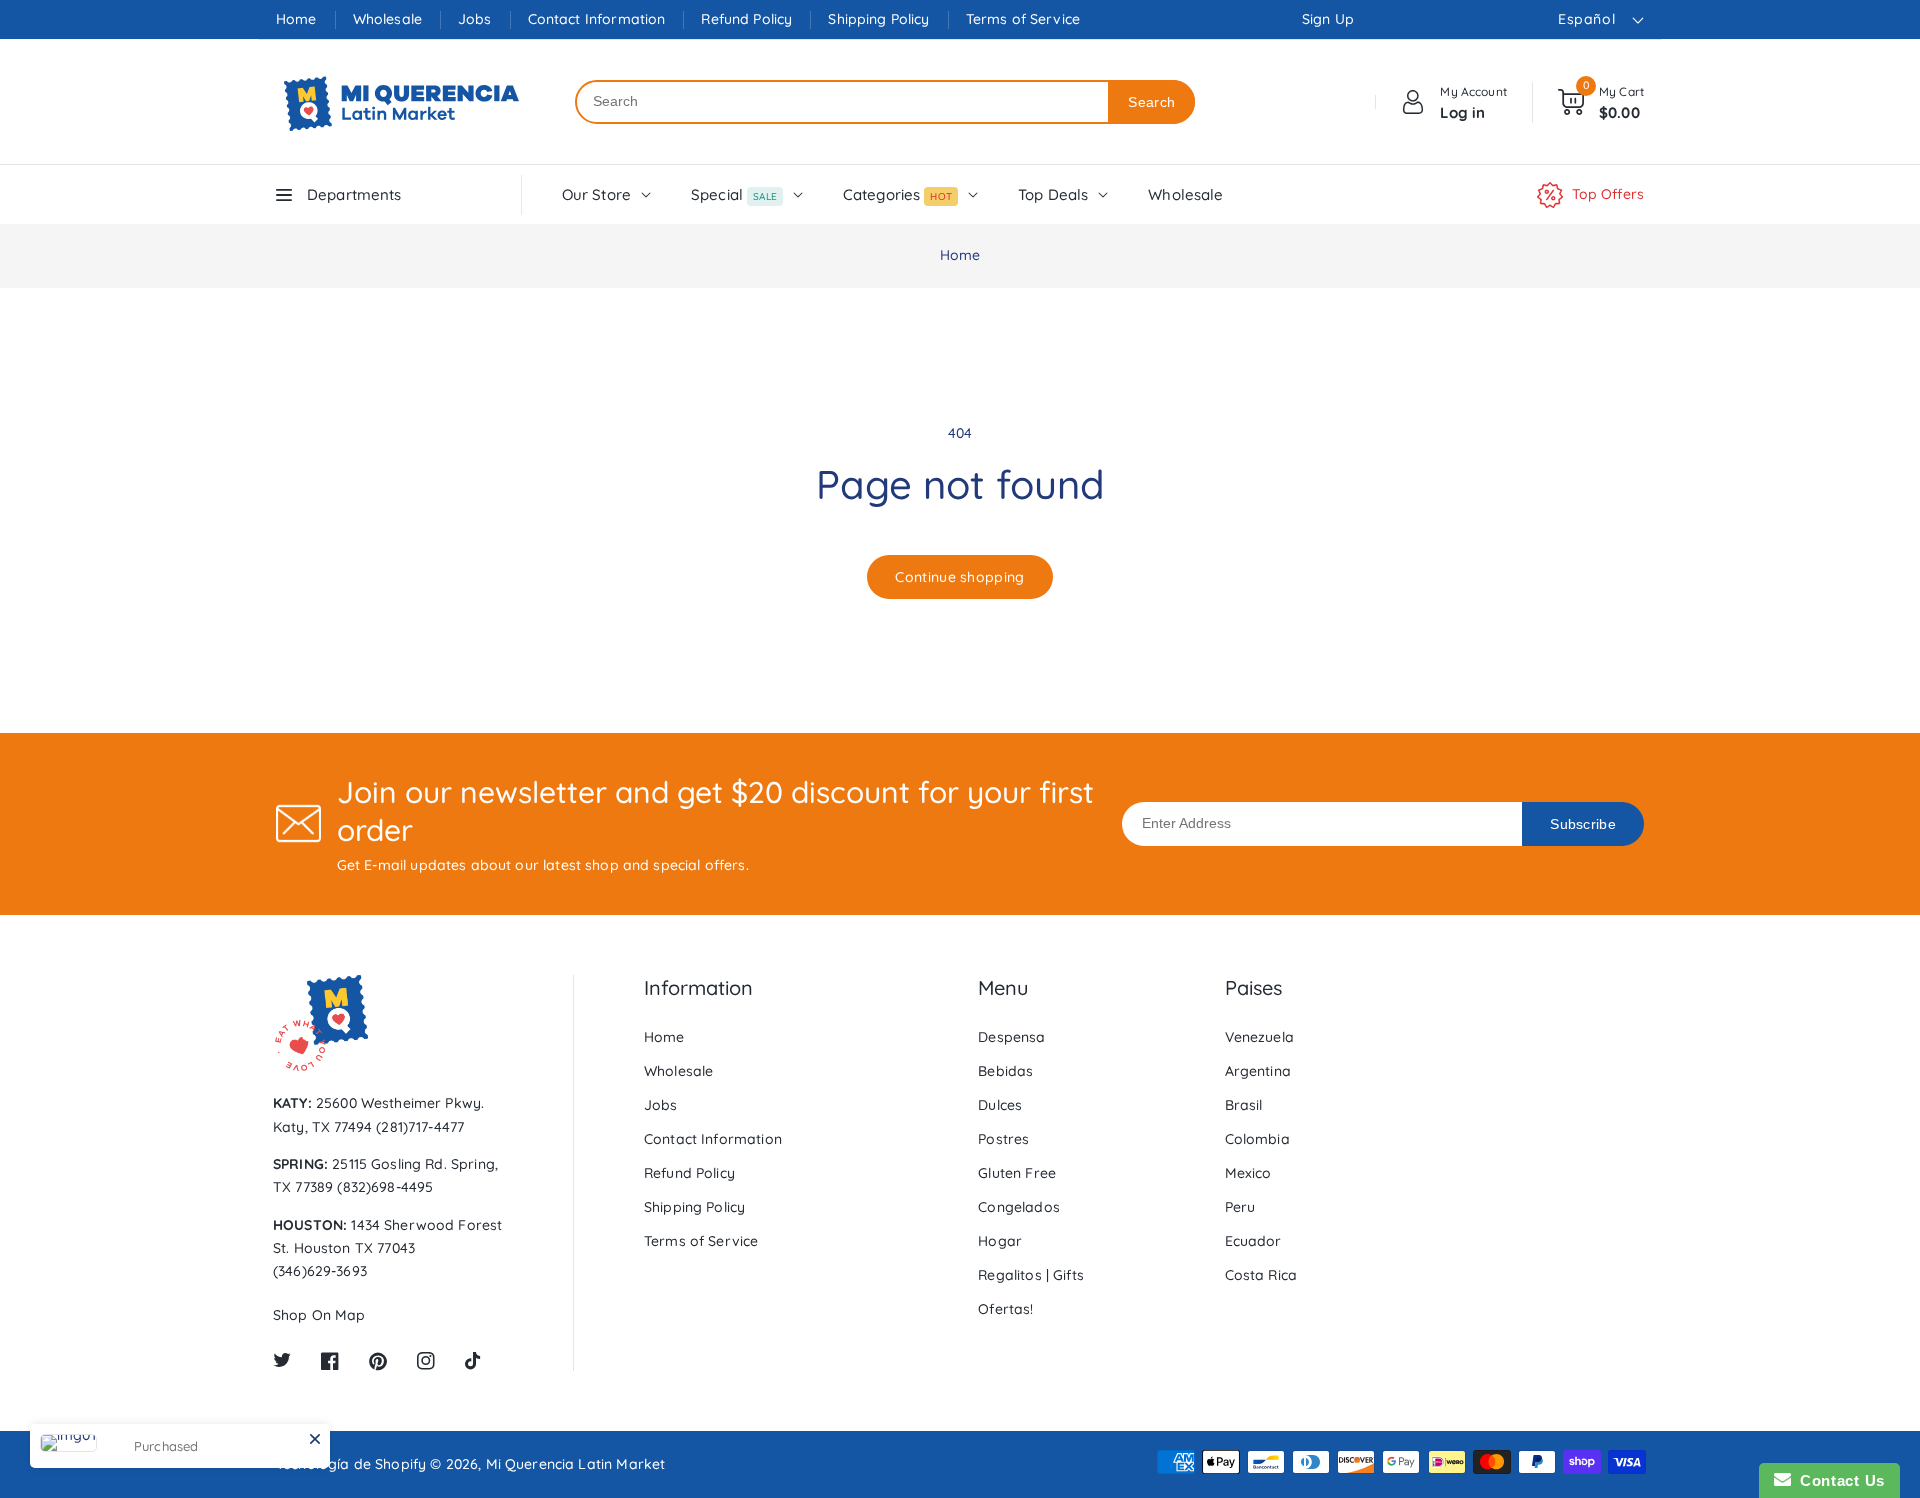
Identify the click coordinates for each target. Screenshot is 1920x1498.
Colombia (1257, 1139)
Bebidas (1005, 1071)
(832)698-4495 (385, 1187)
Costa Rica (1261, 1275)
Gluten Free (1017, 1173)
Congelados (1019, 1207)
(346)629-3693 (320, 1271)
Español (1586, 19)
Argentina (1258, 1071)
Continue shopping (959, 577)
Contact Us (1838, 1480)
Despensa (1011, 1037)
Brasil (1244, 1105)
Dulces (1000, 1105)
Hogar (1000, 1241)
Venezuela (1259, 1037)
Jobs (475, 19)
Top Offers (1608, 194)
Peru (1240, 1207)
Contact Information (597, 19)
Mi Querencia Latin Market (576, 1464)
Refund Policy (746, 19)
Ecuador (1253, 1241)
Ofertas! (1005, 1309)
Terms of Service (1023, 19)
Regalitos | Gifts (1031, 1275)
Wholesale (387, 19)
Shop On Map (319, 1315)
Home (296, 19)
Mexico (1248, 1173)
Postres (1003, 1139)
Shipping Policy (878, 19)
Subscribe (1583, 824)
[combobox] (842, 102)
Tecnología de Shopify (351, 1464)
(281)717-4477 (420, 1127)
